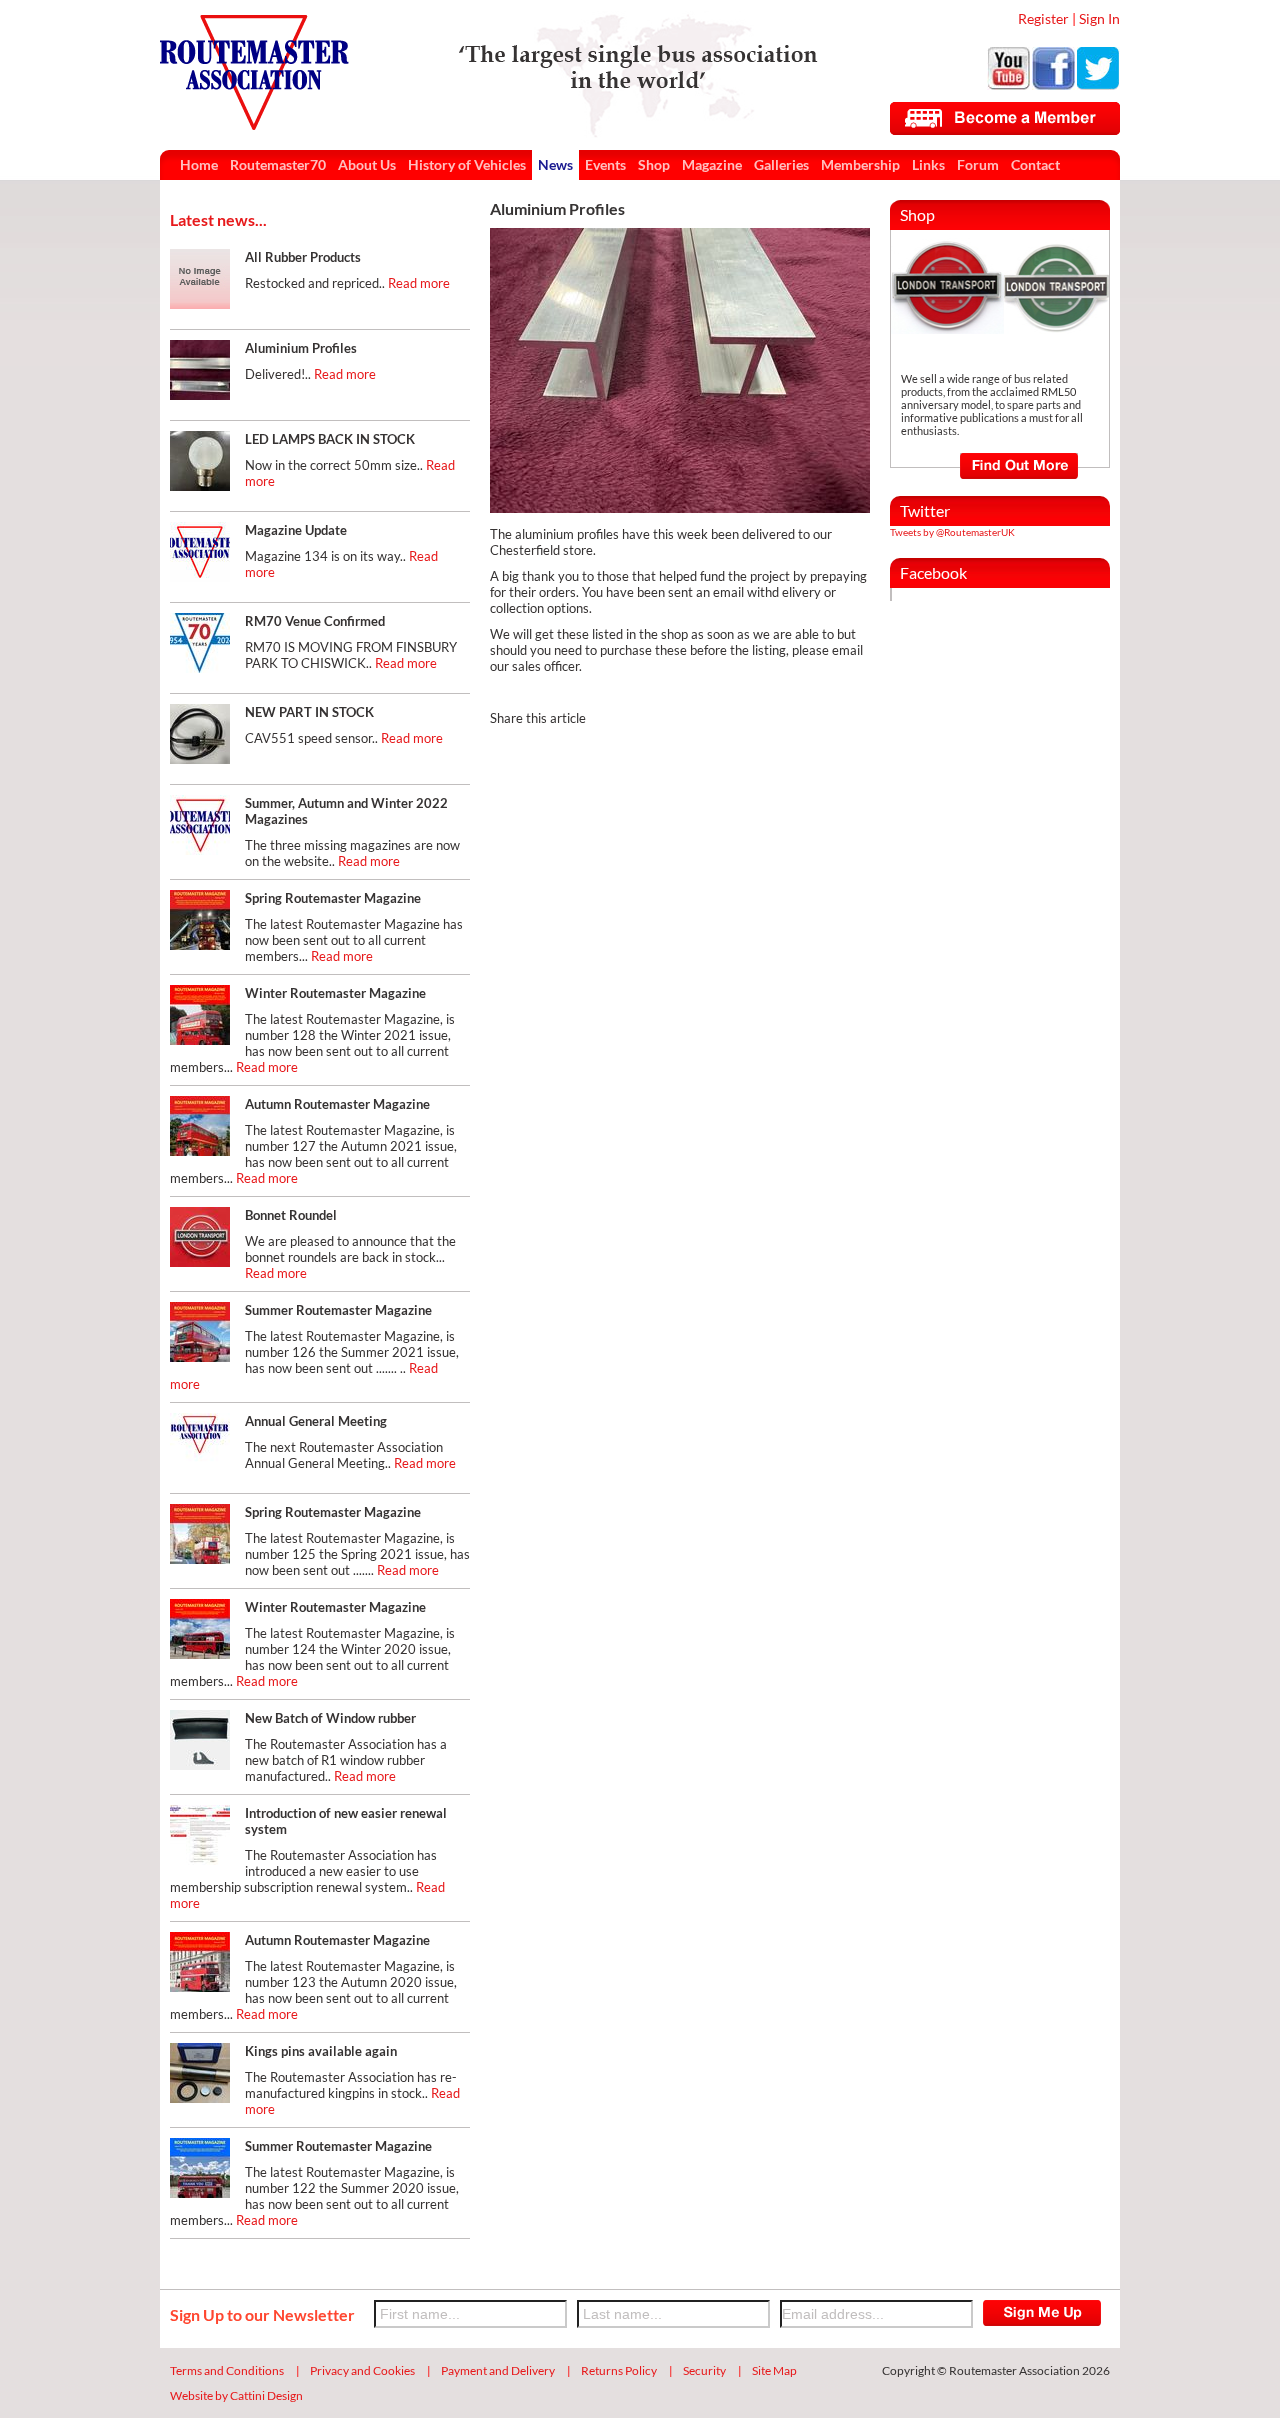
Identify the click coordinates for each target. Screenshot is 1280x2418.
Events (605, 164)
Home (199, 164)
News (555, 164)
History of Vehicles (467, 164)
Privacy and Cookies (362, 2370)
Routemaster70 (278, 164)
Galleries (781, 164)
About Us (367, 164)
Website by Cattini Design (236, 2395)
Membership (860, 164)
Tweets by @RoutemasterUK (952, 532)
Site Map (774, 2370)
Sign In (1099, 18)
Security (704, 2370)
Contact (1035, 164)
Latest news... (218, 219)
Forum (978, 164)
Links (928, 164)
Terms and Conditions (227, 2370)
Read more (419, 283)
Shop (654, 164)
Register (1043, 18)
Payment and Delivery (498, 2370)
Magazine (712, 164)
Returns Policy (619, 2370)
